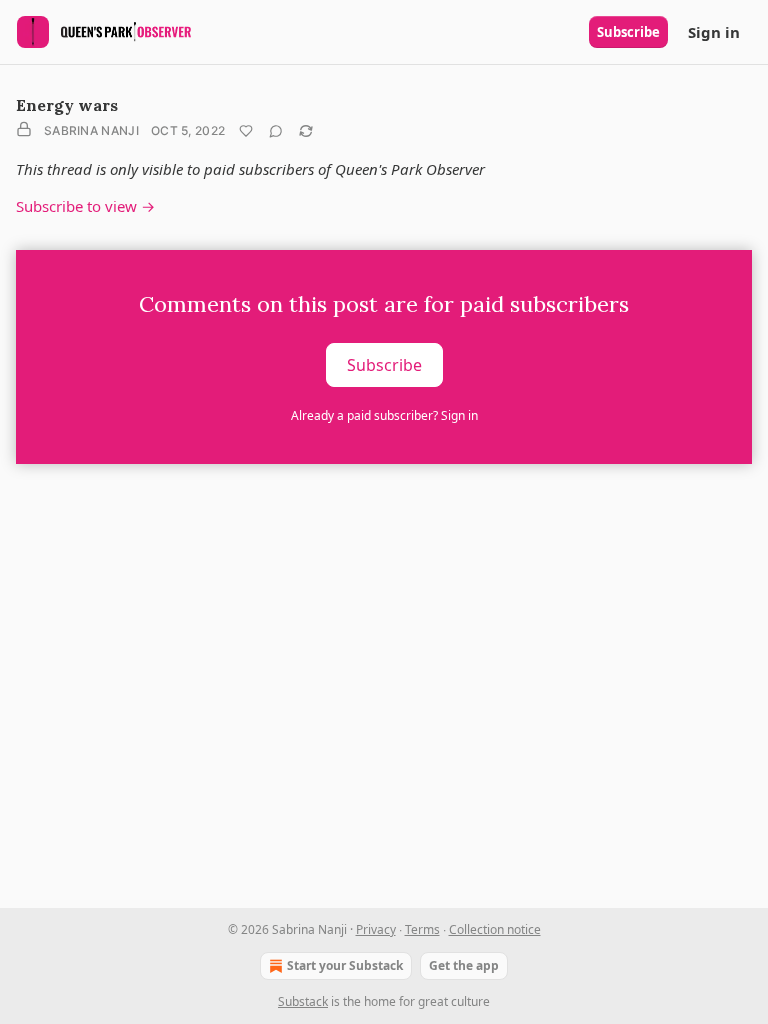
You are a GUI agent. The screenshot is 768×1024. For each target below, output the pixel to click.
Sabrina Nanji (91, 130)
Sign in (714, 32)
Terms (422, 929)
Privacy (376, 929)
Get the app (464, 965)
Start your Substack (345, 965)
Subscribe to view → (85, 206)
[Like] (246, 131)
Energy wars (67, 105)
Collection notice (495, 929)
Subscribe (628, 32)
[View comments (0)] (276, 131)
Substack (303, 1001)
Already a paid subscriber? (384, 415)
